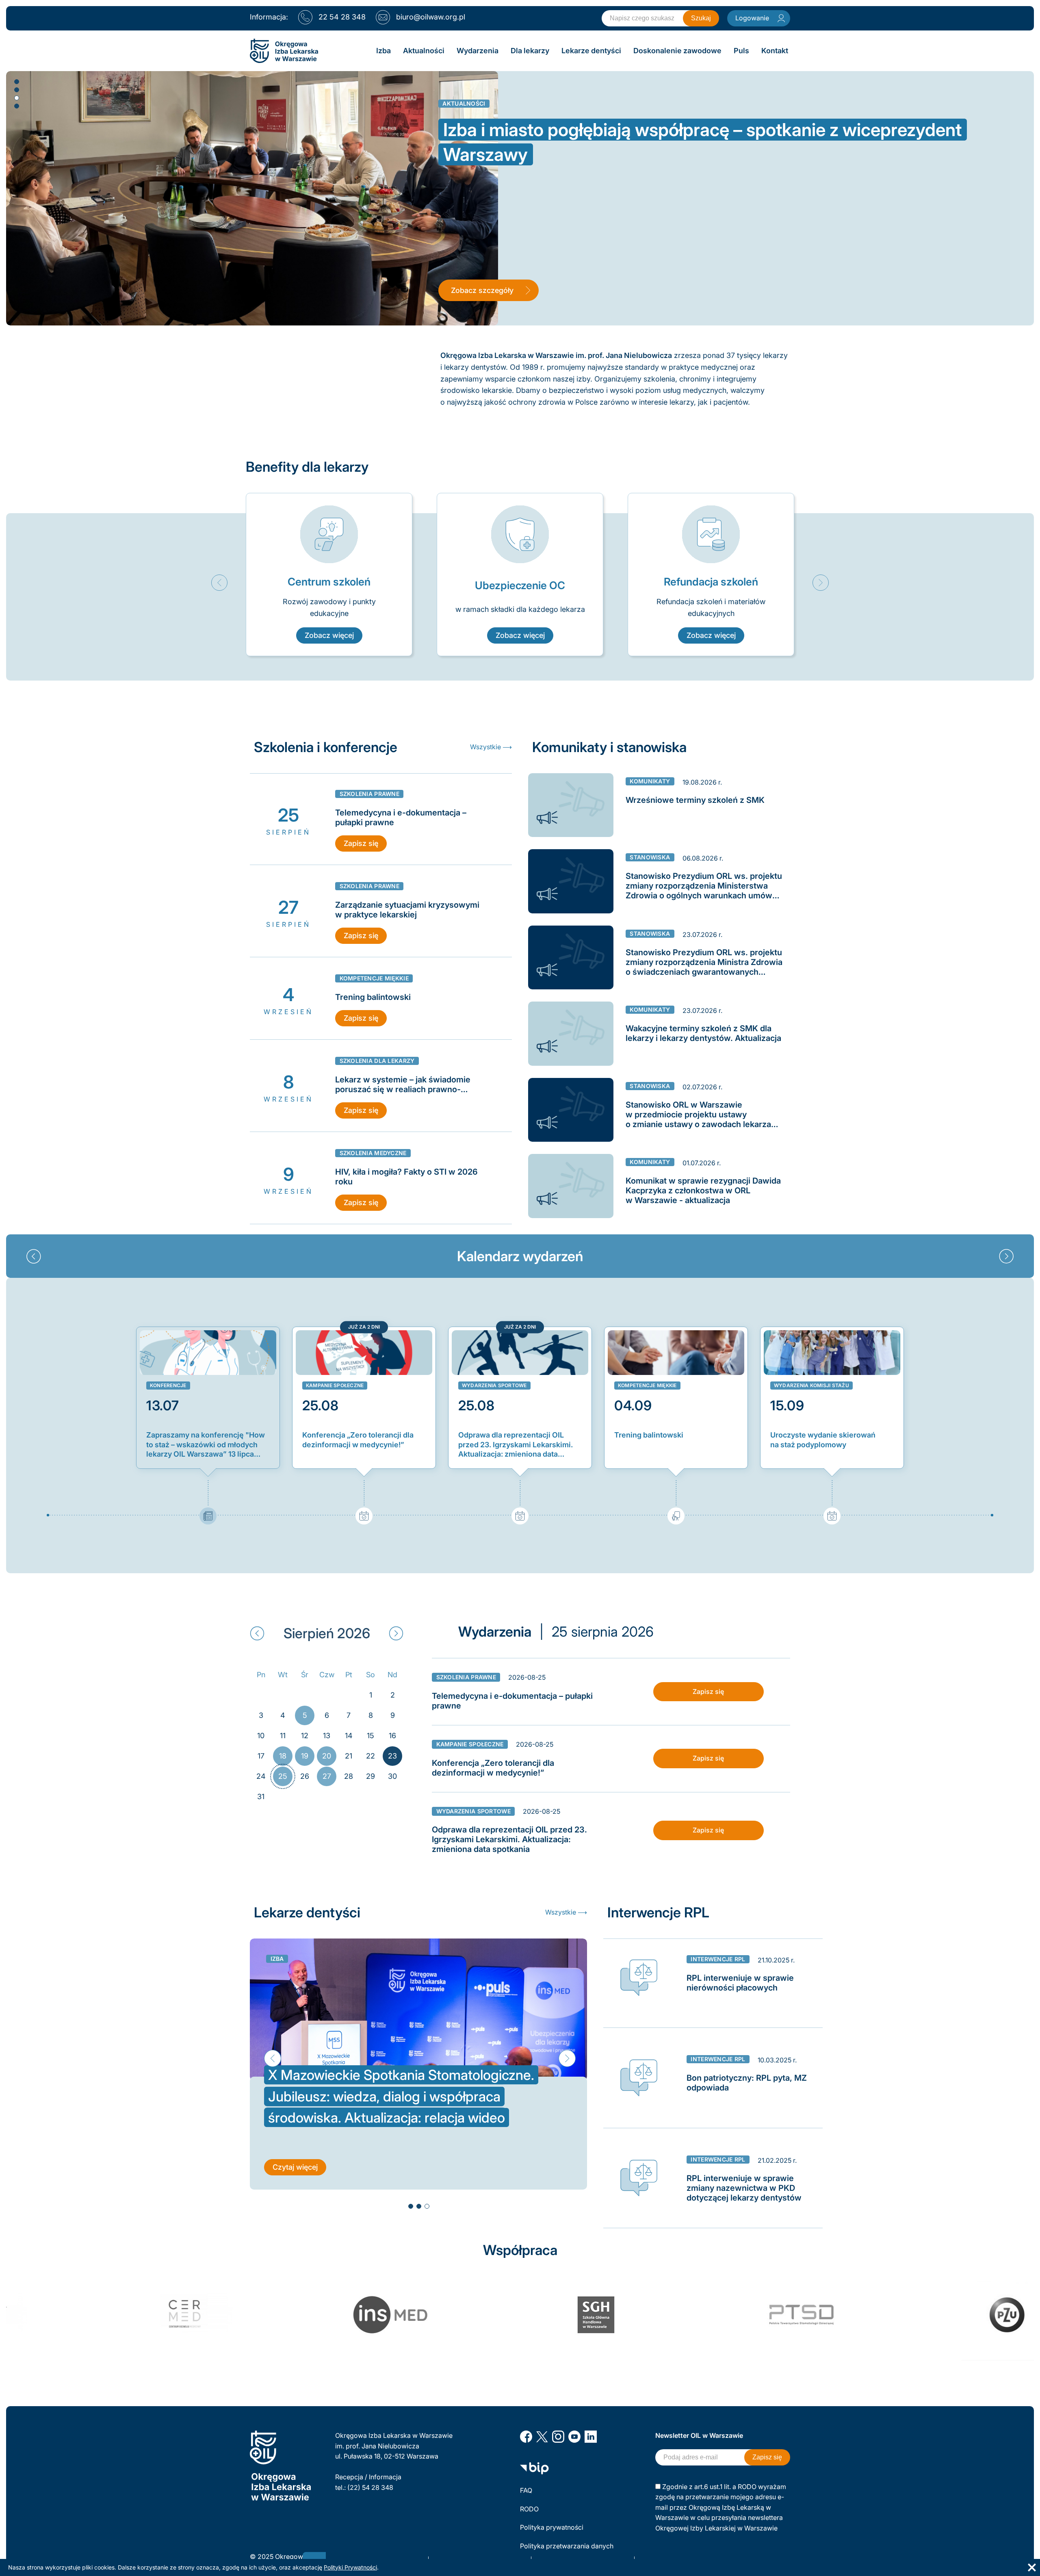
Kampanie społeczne (335, 1385)
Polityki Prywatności (350, 2567)
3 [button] (16, 98)
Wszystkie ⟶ (491, 747)
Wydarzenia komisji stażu (811, 1385)
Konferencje (168, 1385)
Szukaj (701, 18)
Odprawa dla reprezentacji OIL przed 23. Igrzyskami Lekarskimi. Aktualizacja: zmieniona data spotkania (516, 1445)
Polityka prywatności (552, 2527)
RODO (529, 2509)
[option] (329, 575)
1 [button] (16, 81)
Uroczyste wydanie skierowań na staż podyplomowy (823, 1440)
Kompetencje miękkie (647, 1385)
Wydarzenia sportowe (494, 1385)
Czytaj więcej (295, 2146)
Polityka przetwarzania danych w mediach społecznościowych (568, 2551)
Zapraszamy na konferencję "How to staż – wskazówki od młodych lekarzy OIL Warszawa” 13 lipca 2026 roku (206, 1445)
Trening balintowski (649, 1435)
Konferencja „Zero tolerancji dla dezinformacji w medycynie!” (358, 1440)
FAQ (526, 2490)
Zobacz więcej (329, 635)
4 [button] (16, 106)
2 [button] (16, 89)
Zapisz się (361, 843)
